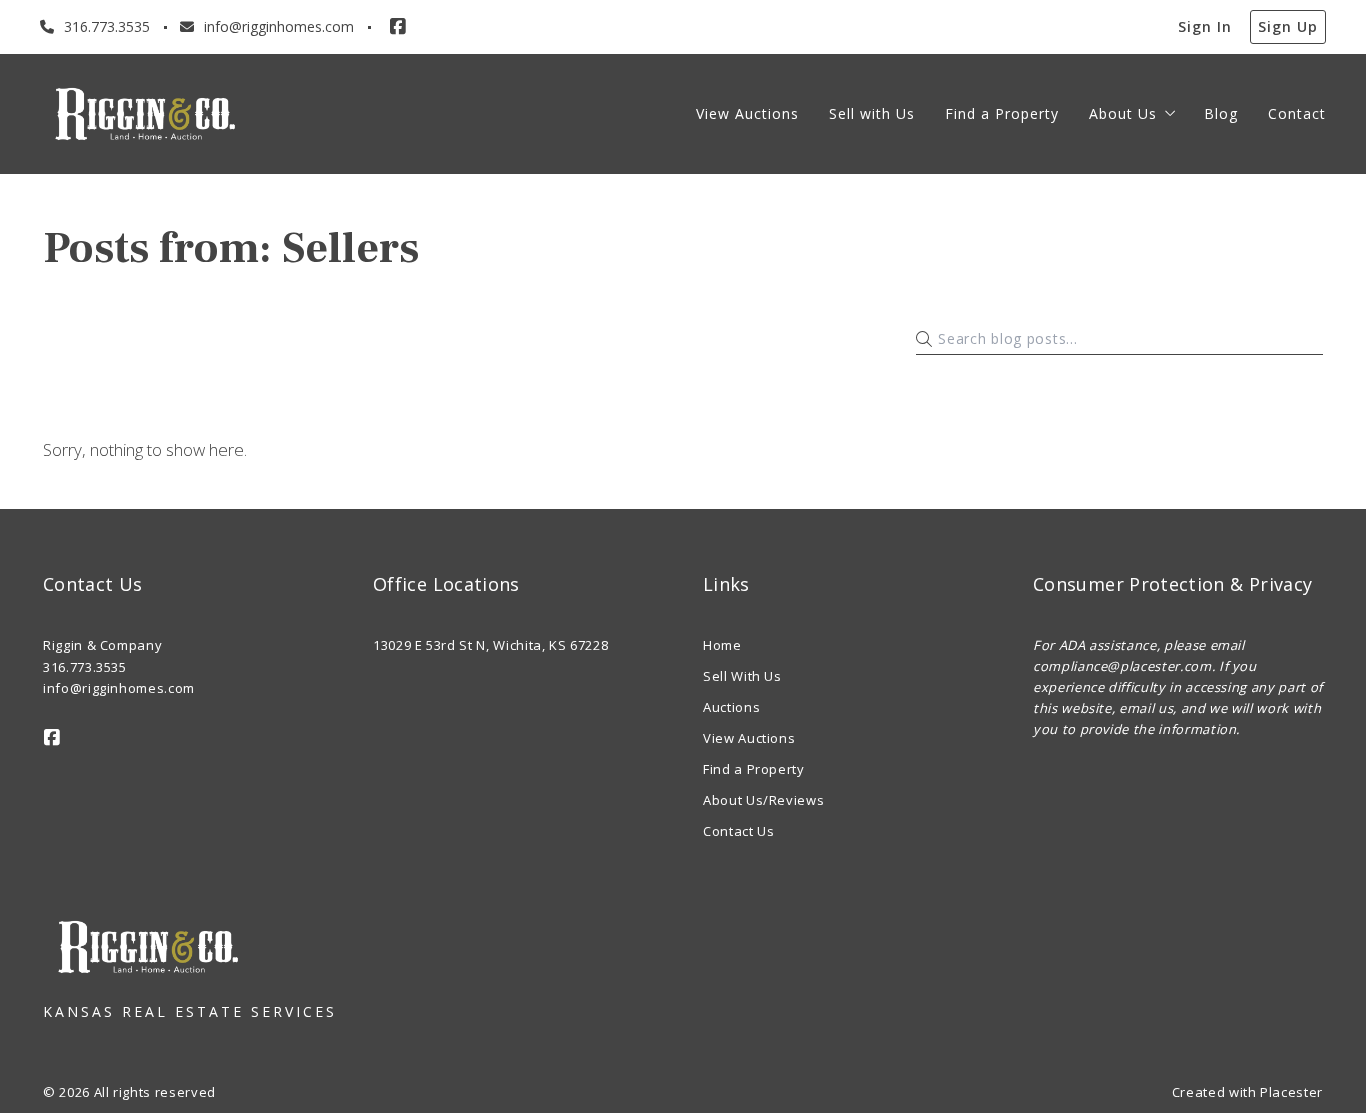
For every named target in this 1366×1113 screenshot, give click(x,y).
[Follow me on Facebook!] (398, 27)
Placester (1291, 1092)
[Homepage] (145, 114)
